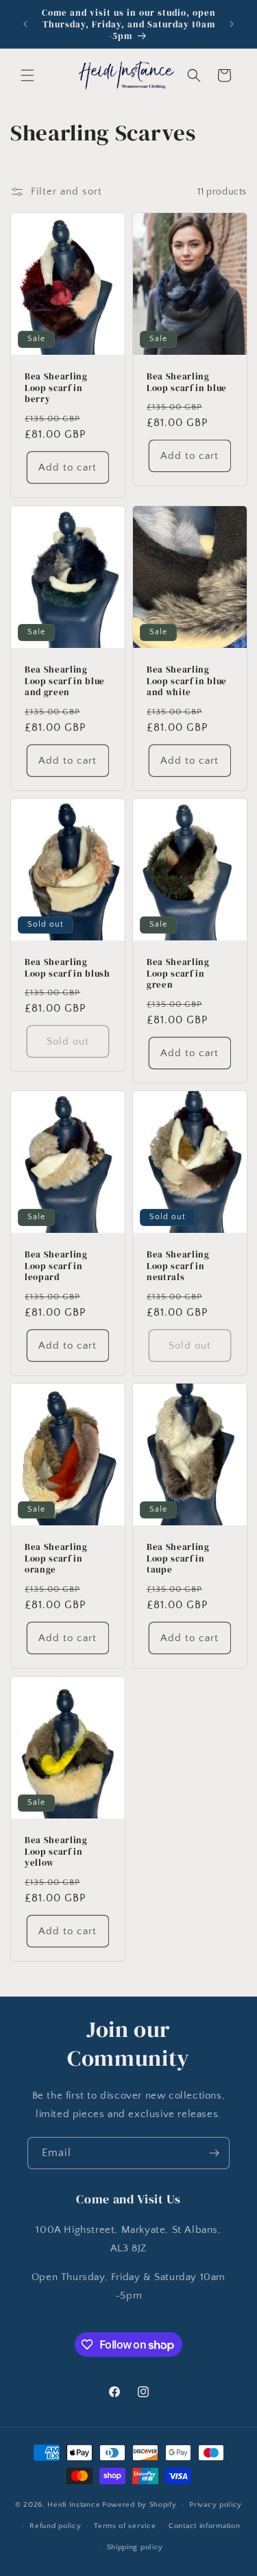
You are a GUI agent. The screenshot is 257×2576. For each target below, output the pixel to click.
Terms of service (125, 2526)
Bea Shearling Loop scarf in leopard (56, 1266)
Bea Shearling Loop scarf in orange (56, 1558)
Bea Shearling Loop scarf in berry (56, 388)
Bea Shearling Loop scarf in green (178, 973)
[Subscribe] (214, 2153)
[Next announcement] (232, 24)
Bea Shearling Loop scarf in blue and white (187, 681)
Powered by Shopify (139, 2505)
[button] (27, 75)
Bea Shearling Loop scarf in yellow (56, 1851)
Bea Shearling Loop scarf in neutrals (178, 1266)
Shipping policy (135, 2547)
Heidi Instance (74, 2505)
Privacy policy (216, 2505)
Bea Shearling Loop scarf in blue (187, 382)
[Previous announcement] (25, 24)
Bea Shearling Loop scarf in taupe (178, 1558)
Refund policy (55, 2526)
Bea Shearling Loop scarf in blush (68, 968)
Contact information (204, 2526)
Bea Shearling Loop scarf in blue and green (65, 681)
